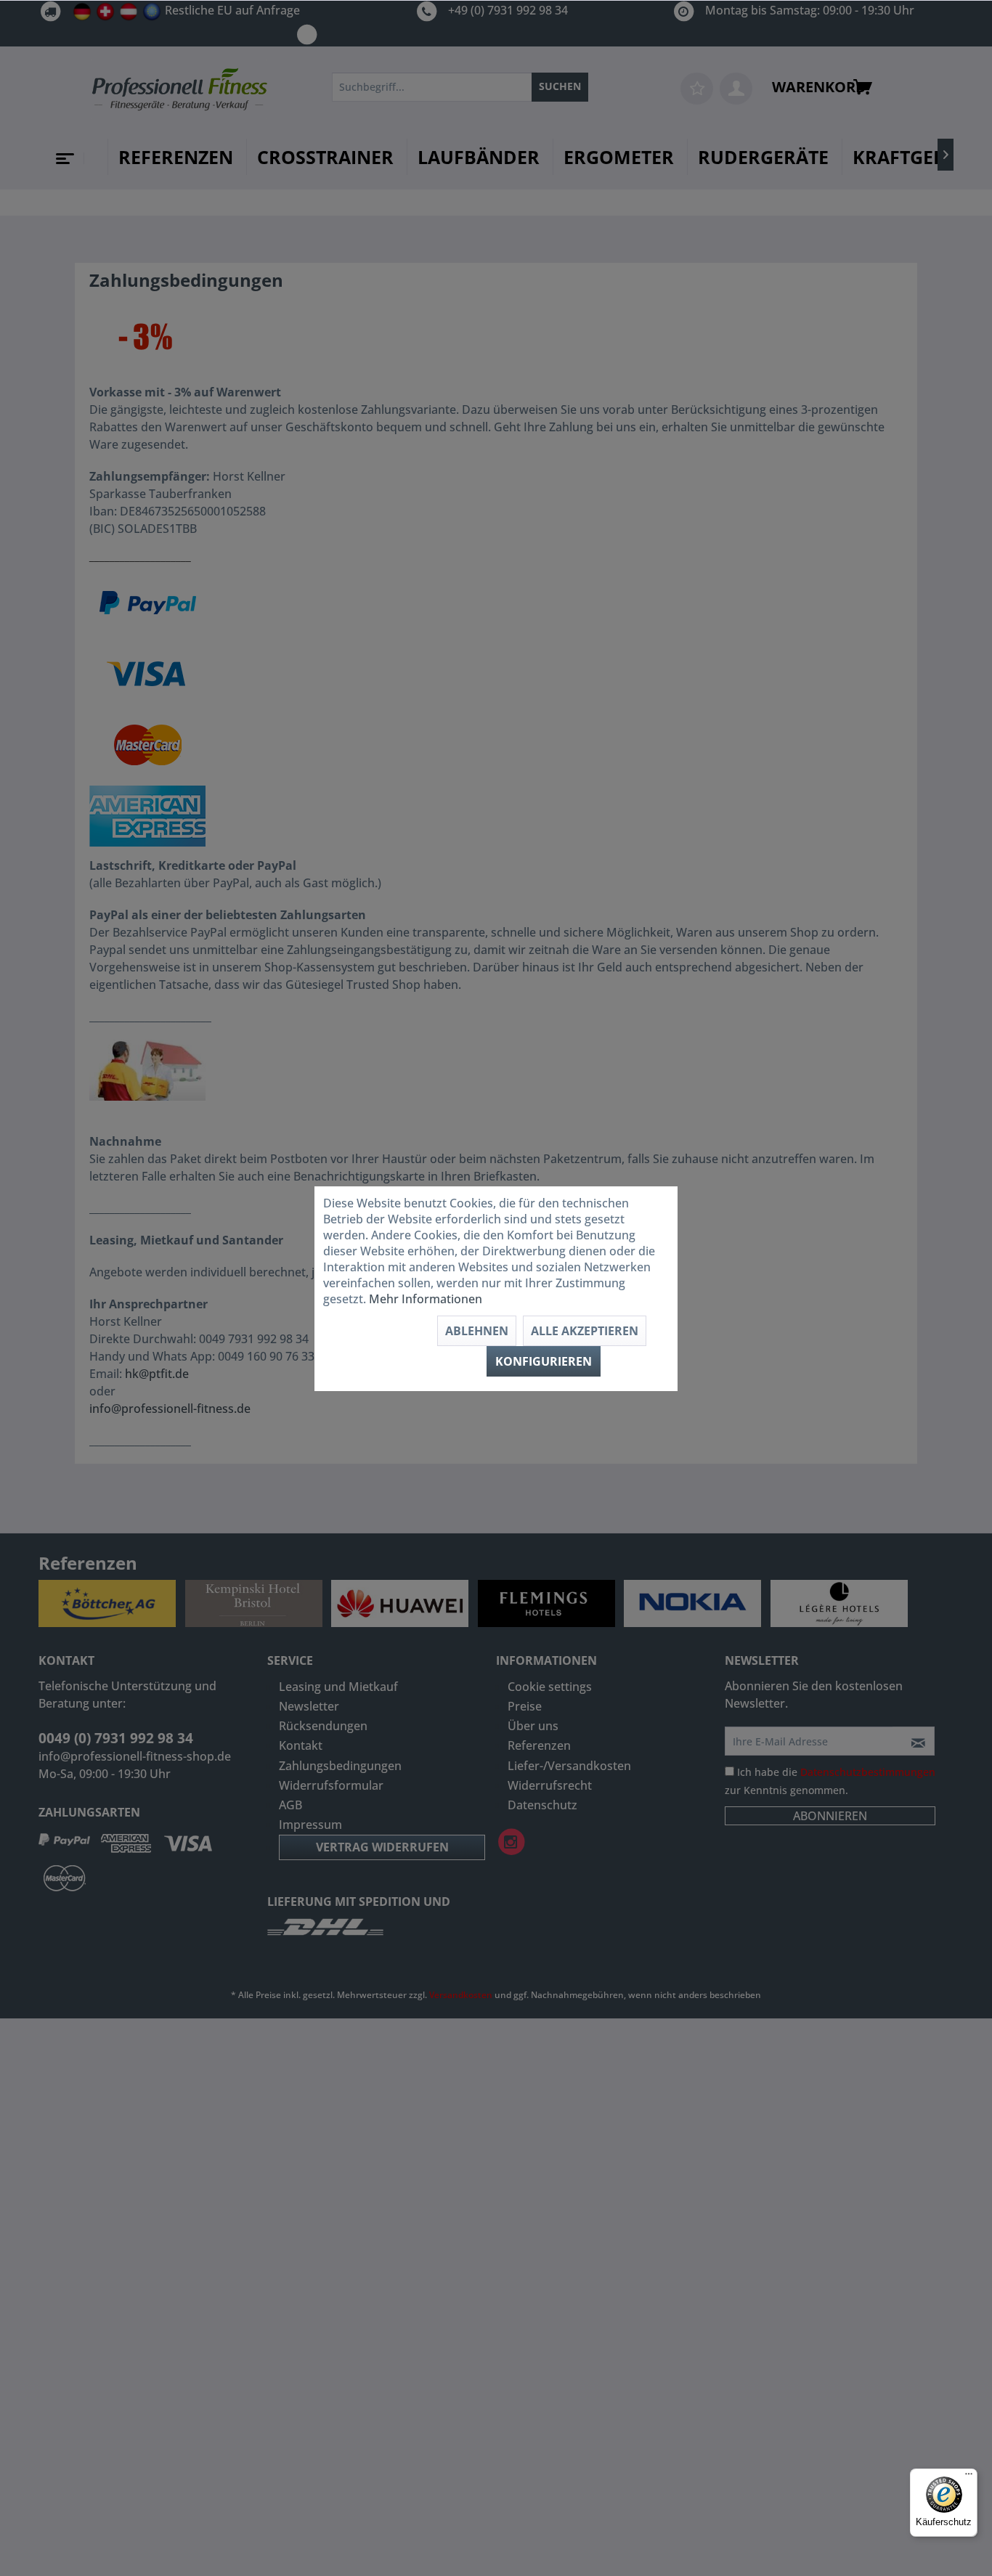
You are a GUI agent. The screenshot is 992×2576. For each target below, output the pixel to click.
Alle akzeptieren (585, 1331)
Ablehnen (477, 1331)
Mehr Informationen (426, 1299)
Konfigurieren (544, 1361)
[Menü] (969, 2477)
